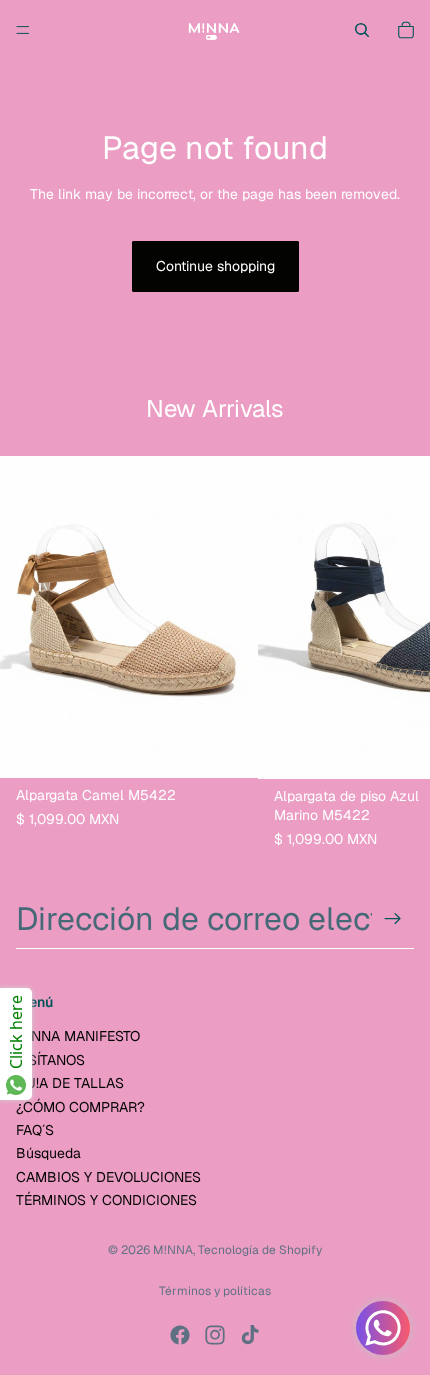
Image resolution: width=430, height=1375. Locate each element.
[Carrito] (406, 30)
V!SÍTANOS (50, 1060)
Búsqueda (48, 1153)
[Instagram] (215, 1335)
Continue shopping (215, 266)
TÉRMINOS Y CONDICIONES (106, 1200)
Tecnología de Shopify (260, 1250)
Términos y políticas (215, 1291)
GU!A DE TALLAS (70, 1083)
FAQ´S (35, 1130)
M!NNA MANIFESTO (78, 1037)
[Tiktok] (250, 1335)
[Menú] (23, 30)
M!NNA (173, 1250)
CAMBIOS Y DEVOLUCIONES (108, 1177)
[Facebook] (180, 1335)
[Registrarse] (393, 919)
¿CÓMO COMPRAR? (80, 1107)
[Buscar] (362, 30)
